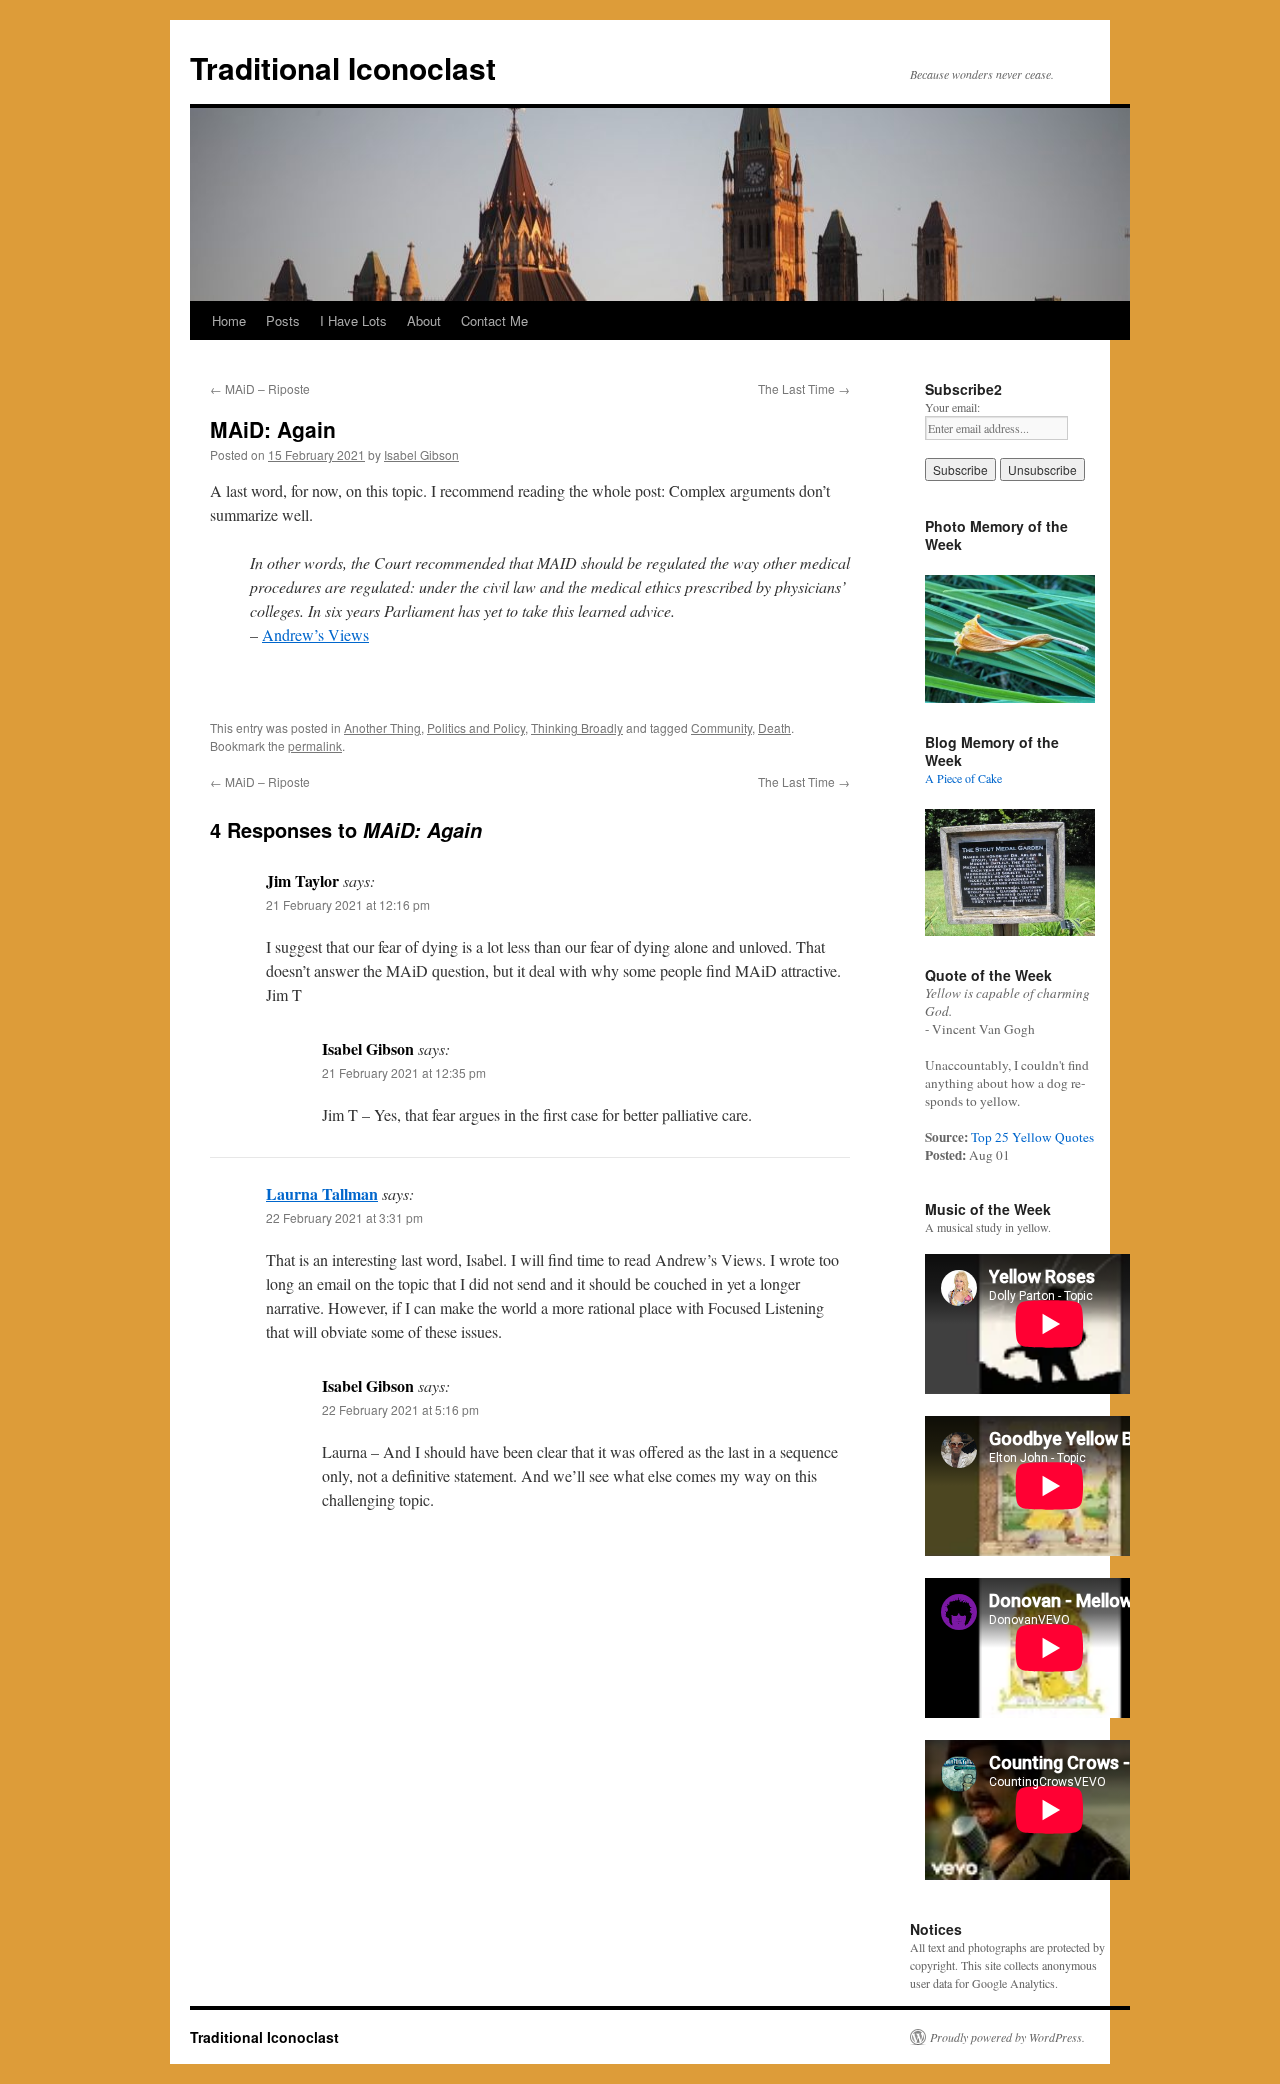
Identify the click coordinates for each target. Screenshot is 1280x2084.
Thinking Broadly (577, 727)
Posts (283, 320)
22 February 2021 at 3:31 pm (344, 1217)
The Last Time (804, 388)
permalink (315, 745)
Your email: (952, 407)
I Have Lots (353, 320)
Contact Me (494, 320)
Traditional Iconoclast (343, 67)
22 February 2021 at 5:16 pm (400, 1409)
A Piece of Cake (963, 778)
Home (229, 320)
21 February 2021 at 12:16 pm (348, 904)
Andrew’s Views (315, 634)
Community (721, 727)
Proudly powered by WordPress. (1007, 2037)
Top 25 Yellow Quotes (1032, 1137)
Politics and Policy (476, 727)
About (424, 320)
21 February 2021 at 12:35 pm (404, 1072)
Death (774, 727)
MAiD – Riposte (260, 388)
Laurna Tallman (322, 1193)
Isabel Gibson (421, 454)
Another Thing (382, 727)
